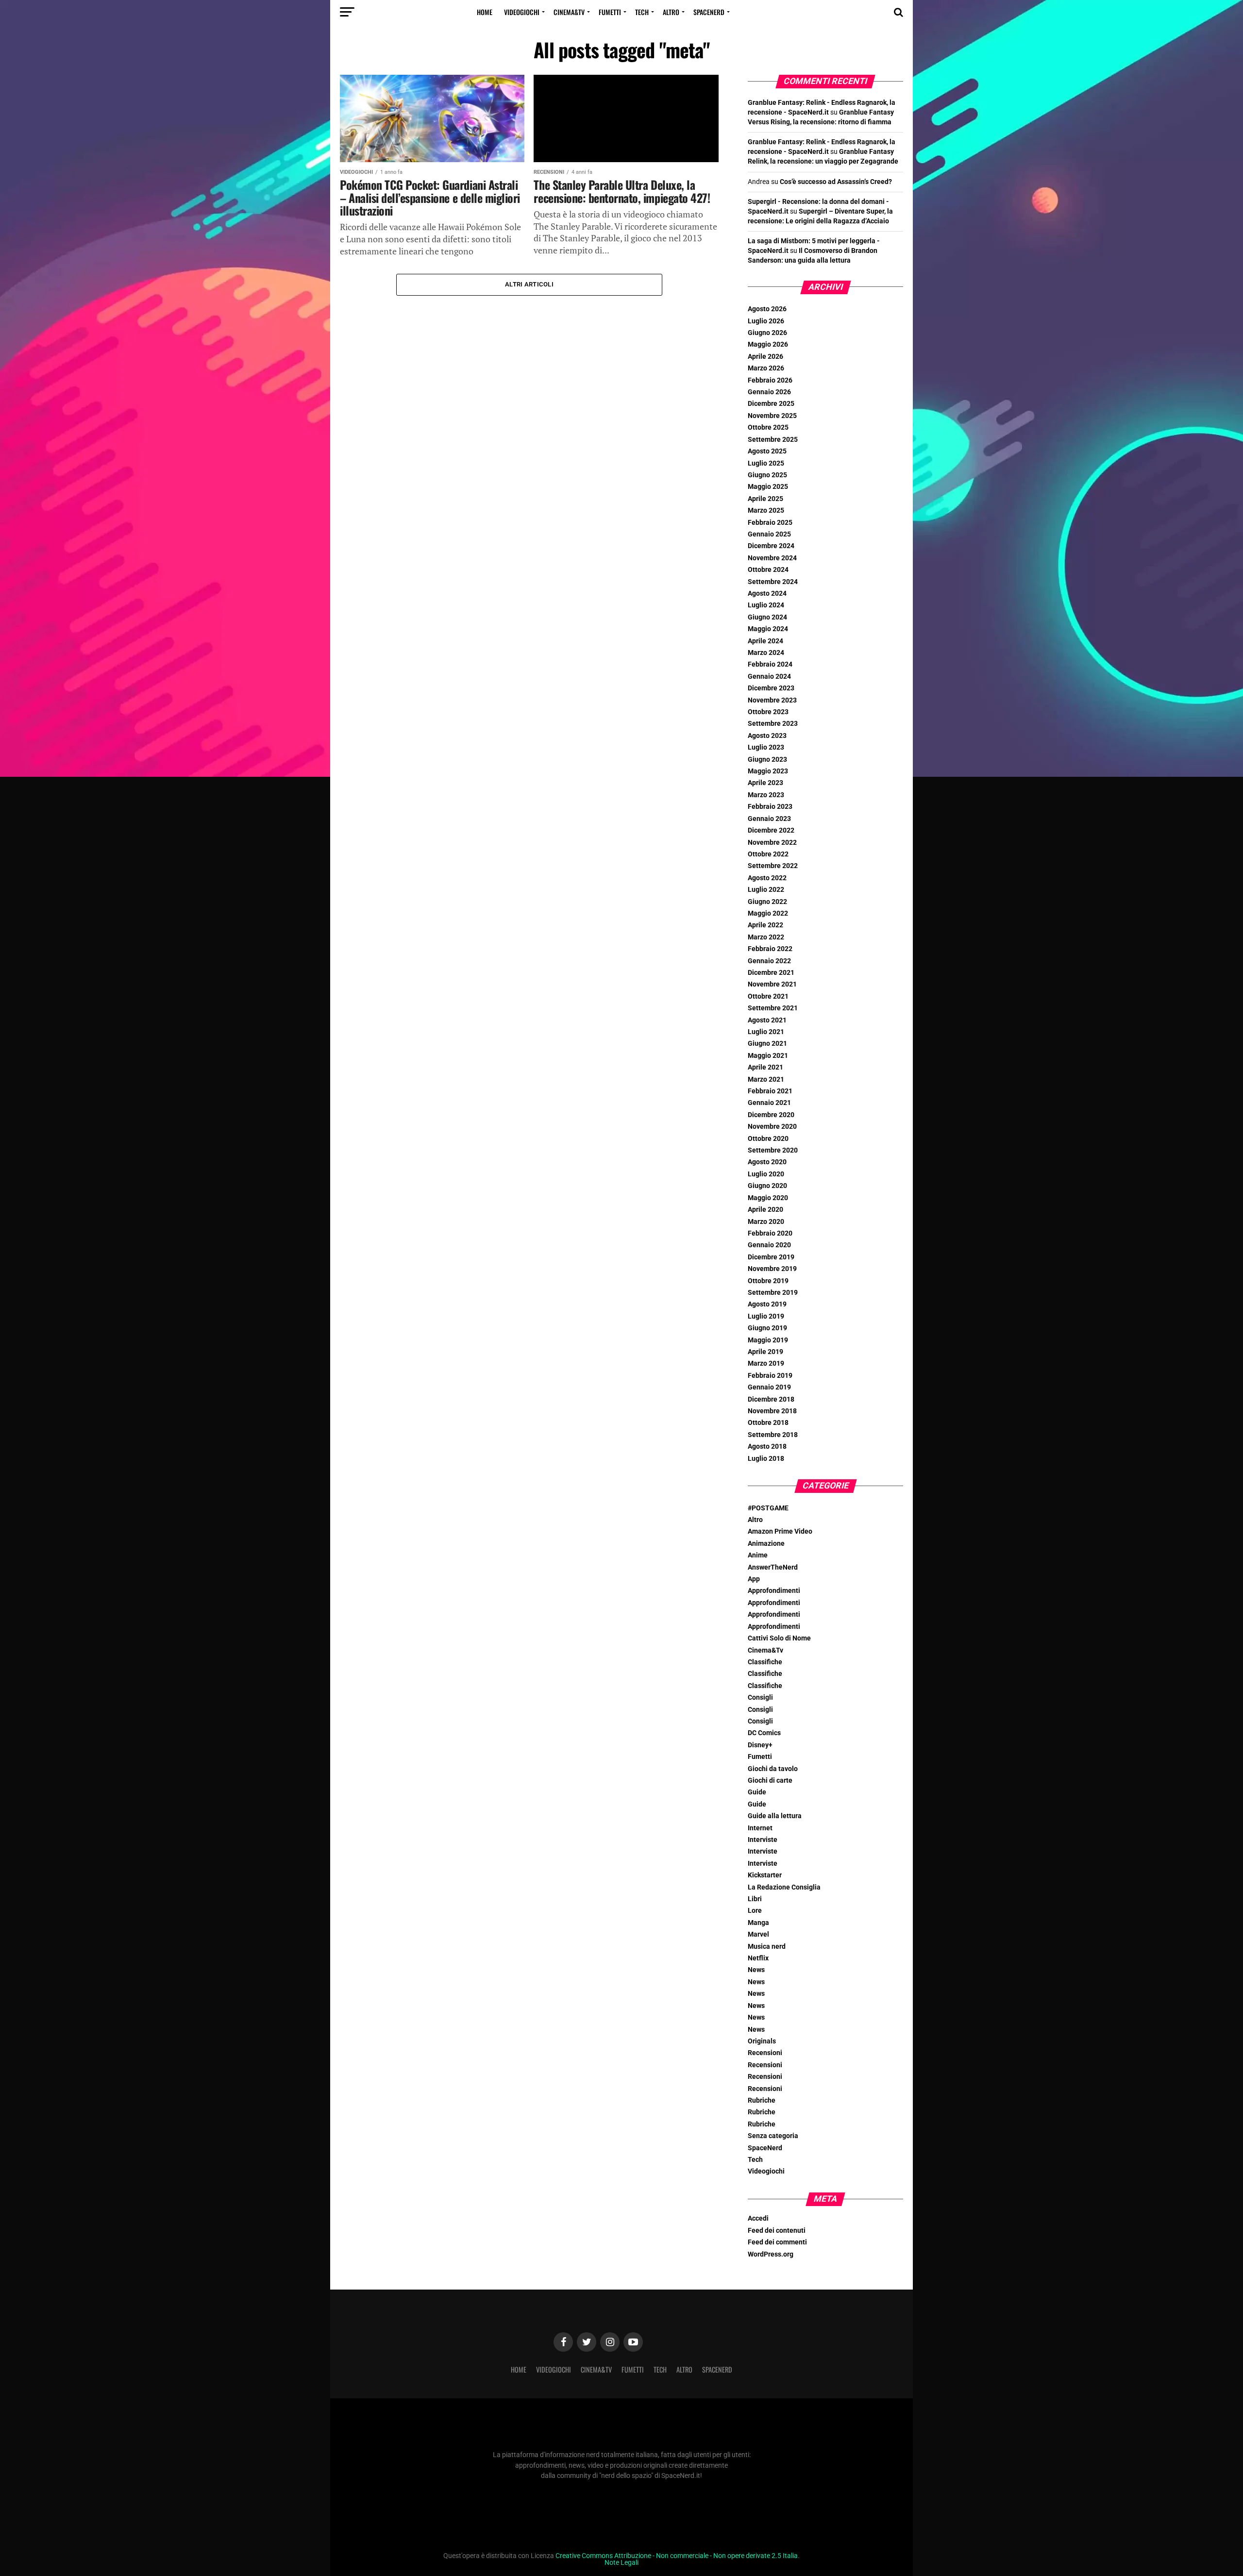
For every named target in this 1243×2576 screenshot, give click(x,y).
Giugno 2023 (767, 760)
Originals (762, 2041)
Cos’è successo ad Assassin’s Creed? (836, 182)
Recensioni (765, 2053)
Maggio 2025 (768, 487)
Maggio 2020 (768, 1198)
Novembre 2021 (772, 984)
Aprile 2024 (765, 641)
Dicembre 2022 (771, 830)
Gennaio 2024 (769, 677)
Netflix (758, 1958)
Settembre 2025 (773, 440)
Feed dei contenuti (777, 2231)
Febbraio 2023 (770, 807)
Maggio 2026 (768, 344)
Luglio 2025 (766, 463)
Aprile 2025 (765, 499)
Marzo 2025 (766, 510)
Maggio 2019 (768, 1340)
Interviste (763, 1840)
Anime (758, 1555)
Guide (757, 1792)
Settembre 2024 (773, 582)
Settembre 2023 (773, 724)
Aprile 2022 (765, 925)
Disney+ (760, 1745)
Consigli (760, 1698)
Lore (755, 1911)
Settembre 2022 (773, 866)
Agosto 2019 (767, 1304)
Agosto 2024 (767, 594)
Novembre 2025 (772, 416)
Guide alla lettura (775, 1816)
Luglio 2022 (766, 890)
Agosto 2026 (767, 309)
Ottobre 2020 (768, 1139)
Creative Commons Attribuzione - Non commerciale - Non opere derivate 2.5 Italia (677, 2556)
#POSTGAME (768, 1508)
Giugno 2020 (767, 1186)
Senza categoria (773, 2136)
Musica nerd (767, 1947)
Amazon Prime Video (780, 1531)
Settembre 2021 (773, 1008)
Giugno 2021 (767, 1044)
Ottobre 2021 (768, 996)
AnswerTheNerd (773, 1567)
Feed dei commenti (777, 2242)
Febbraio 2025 (770, 523)
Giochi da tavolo (773, 1769)
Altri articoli (529, 284)
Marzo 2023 (766, 795)
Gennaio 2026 (769, 392)
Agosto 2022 (767, 878)
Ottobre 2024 (768, 570)
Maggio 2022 (768, 913)
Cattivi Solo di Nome (779, 1638)
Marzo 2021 (766, 1079)
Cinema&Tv (569, 12)
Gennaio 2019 (769, 1387)
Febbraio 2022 (770, 949)
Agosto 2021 (767, 1020)
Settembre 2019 (773, 1293)
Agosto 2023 (767, 736)
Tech (642, 12)
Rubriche (762, 2100)
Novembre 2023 (772, 700)
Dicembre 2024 (771, 546)
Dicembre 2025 (771, 404)
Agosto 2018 (767, 1447)
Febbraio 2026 (770, 380)
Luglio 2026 (766, 321)
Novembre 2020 (772, 1127)
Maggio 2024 (768, 629)
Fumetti (610, 12)
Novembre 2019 (772, 1269)
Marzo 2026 (766, 368)
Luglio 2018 (766, 1459)
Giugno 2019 (767, 1328)
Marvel (758, 1934)
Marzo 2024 (766, 653)
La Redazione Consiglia (784, 1887)
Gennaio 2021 (769, 1103)
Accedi (758, 2218)
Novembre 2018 (772, 1411)
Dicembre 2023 (771, 688)
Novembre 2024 (772, 558)
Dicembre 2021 (771, 973)
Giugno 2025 (767, 475)
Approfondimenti (774, 1591)
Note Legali (621, 2563)
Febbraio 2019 (770, 1376)
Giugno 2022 (767, 902)
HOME (485, 12)
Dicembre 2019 (771, 1257)
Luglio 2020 (766, 1174)
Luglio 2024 (766, 605)
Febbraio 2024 (770, 664)
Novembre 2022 (772, 843)
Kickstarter (765, 1875)
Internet (760, 1828)
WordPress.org (771, 2254)
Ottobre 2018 (768, 1423)
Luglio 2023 (766, 747)
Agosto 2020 (767, 1162)
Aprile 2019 (765, 1352)
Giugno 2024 (767, 617)
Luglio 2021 (766, 1032)
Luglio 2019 (766, 1316)
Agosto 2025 (767, 451)
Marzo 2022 (766, 937)
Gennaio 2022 (769, 961)
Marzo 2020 (766, 1222)
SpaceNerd (709, 12)
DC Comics (764, 1733)
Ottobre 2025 (768, 427)
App (754, 1579)
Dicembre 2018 (771, 1399)
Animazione (766, 1544)
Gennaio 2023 (769, 819)
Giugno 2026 (767, 333)
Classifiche (765, 1662)
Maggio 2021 (768, 1056)
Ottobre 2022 (768, 854)
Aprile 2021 (765, 1067)
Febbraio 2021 (770, 1091)
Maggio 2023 (768, 771)
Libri (755, 1899)
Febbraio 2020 (770, 1233)
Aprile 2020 (765, 1210)
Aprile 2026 (765, 357)
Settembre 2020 (773, 1150)
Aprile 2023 (765, 783)
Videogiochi (522, 12)
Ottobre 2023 (768, 712)
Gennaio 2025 (769, 534)
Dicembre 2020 (771, 1115)
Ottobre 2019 (768, 1281)
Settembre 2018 (773, 1435)
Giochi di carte (770, 1781)
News (756, 1970)
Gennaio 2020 (769, 1245)
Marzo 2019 (766, 1363)
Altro (671, 12)
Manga (758, 1923)
